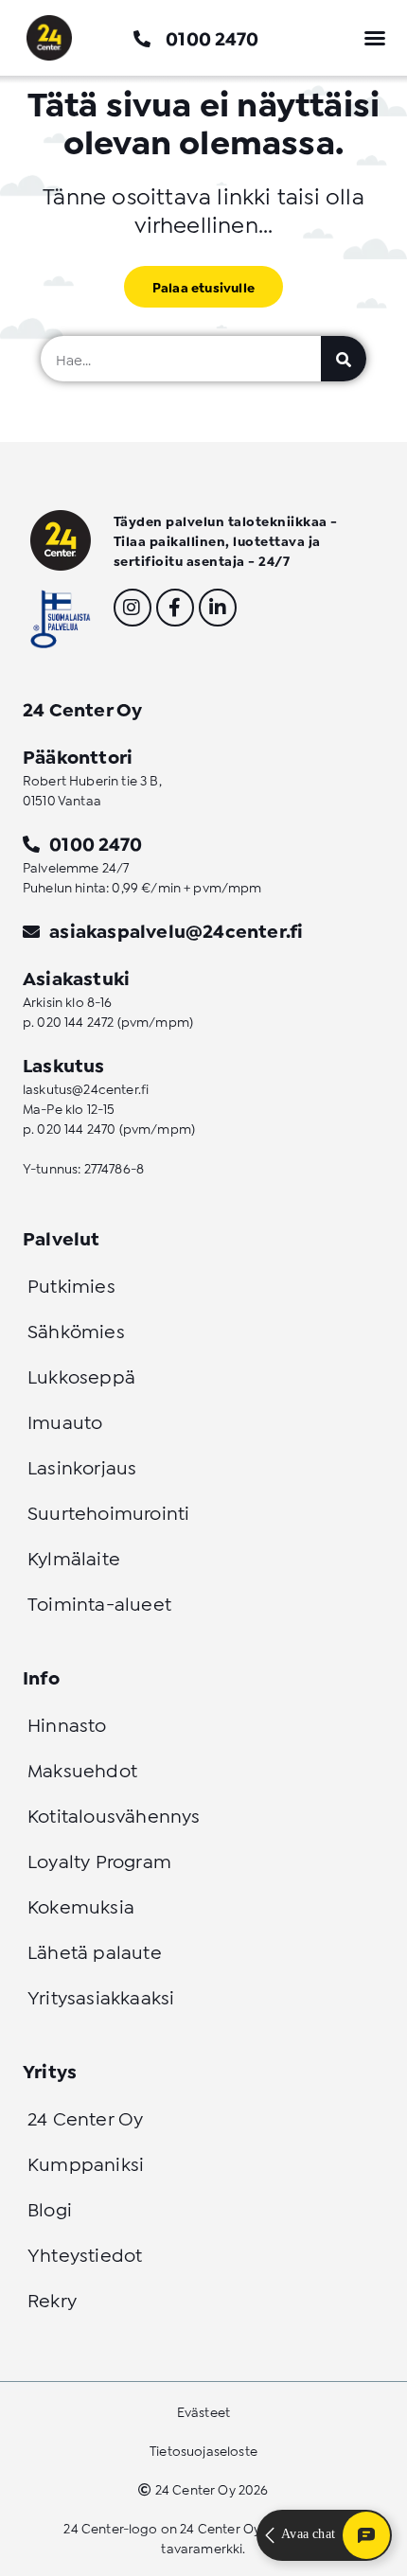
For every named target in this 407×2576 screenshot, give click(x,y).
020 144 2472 (75, 1021)
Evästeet (203, 2411)
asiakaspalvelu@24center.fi (176, 929)
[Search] (344, 359)
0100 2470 (212, 37)
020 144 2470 (76, 1128)
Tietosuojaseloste (203, 2450)
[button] (375, 38)
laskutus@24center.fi (86, 1088)
